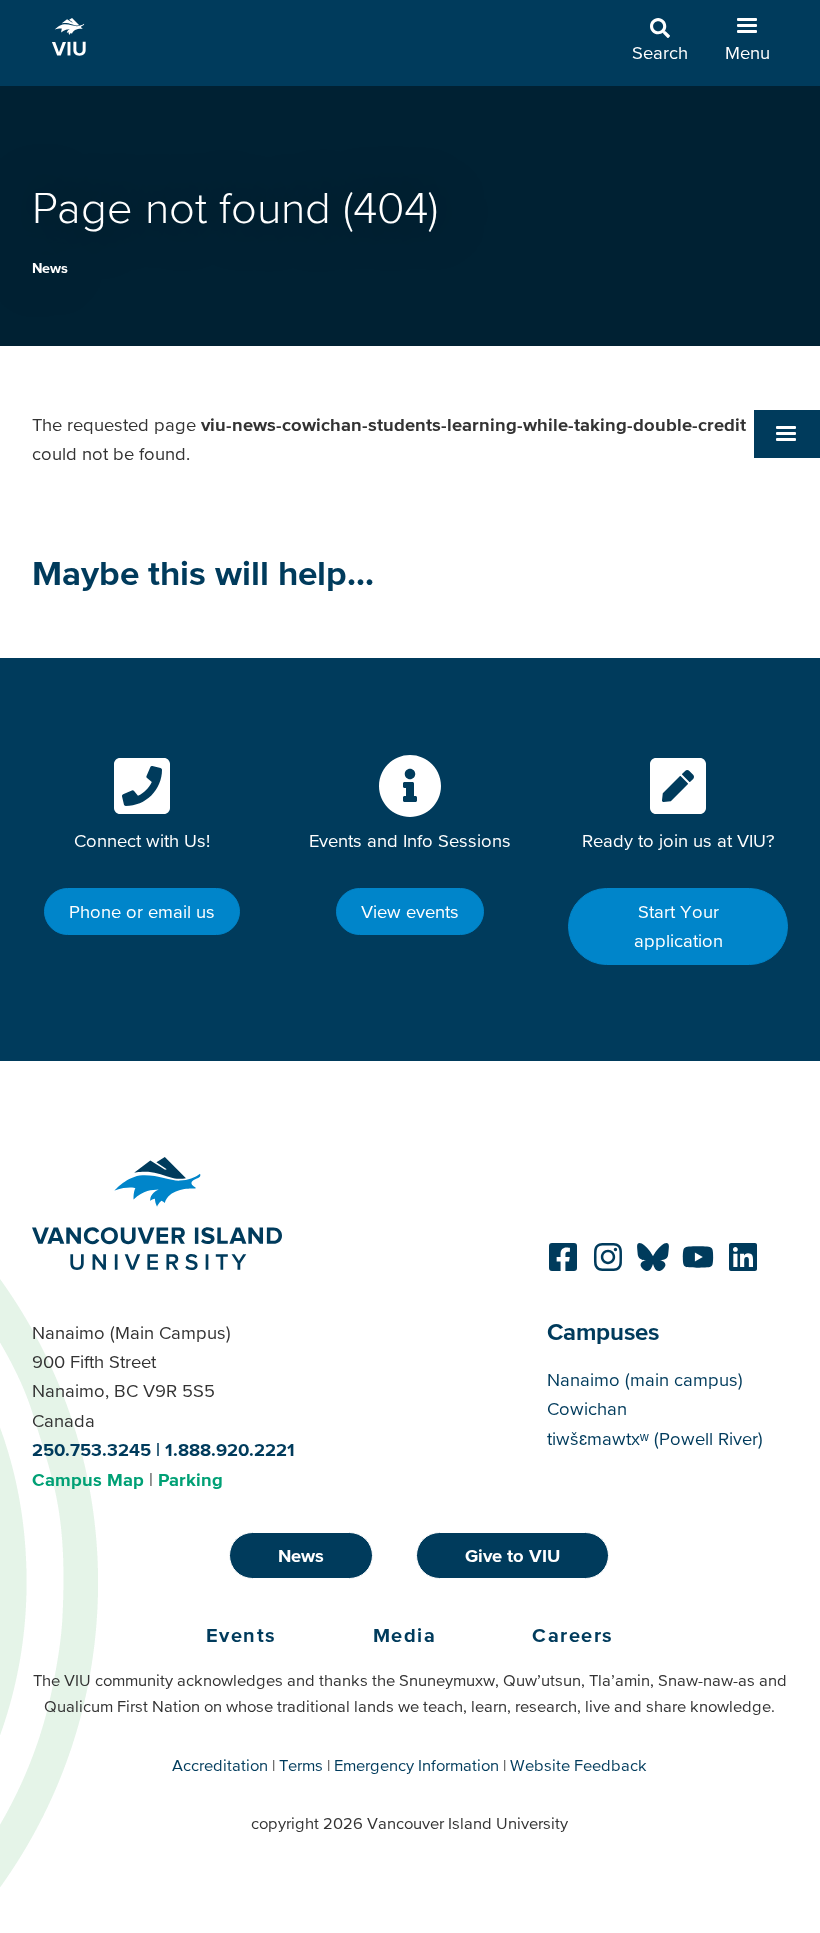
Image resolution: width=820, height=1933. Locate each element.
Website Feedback (578, 1765)
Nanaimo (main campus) (645, 1379)
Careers (573, 1635)
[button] (787, 434)
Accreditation (220, 1765)
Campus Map (88, 1479)
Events (241, 1635)
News (50, 268)
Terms (301, 1765)
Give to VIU (512, 1555)
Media (405, 1635)
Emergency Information (416, 1765)
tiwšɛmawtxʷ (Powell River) (655, 1438)
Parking (190, 1479)
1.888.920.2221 (230, 1449)
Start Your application (678, 926)
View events (410, 911)
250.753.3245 (91, 1449)
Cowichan (587, 1408)
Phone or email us (142, 911)
